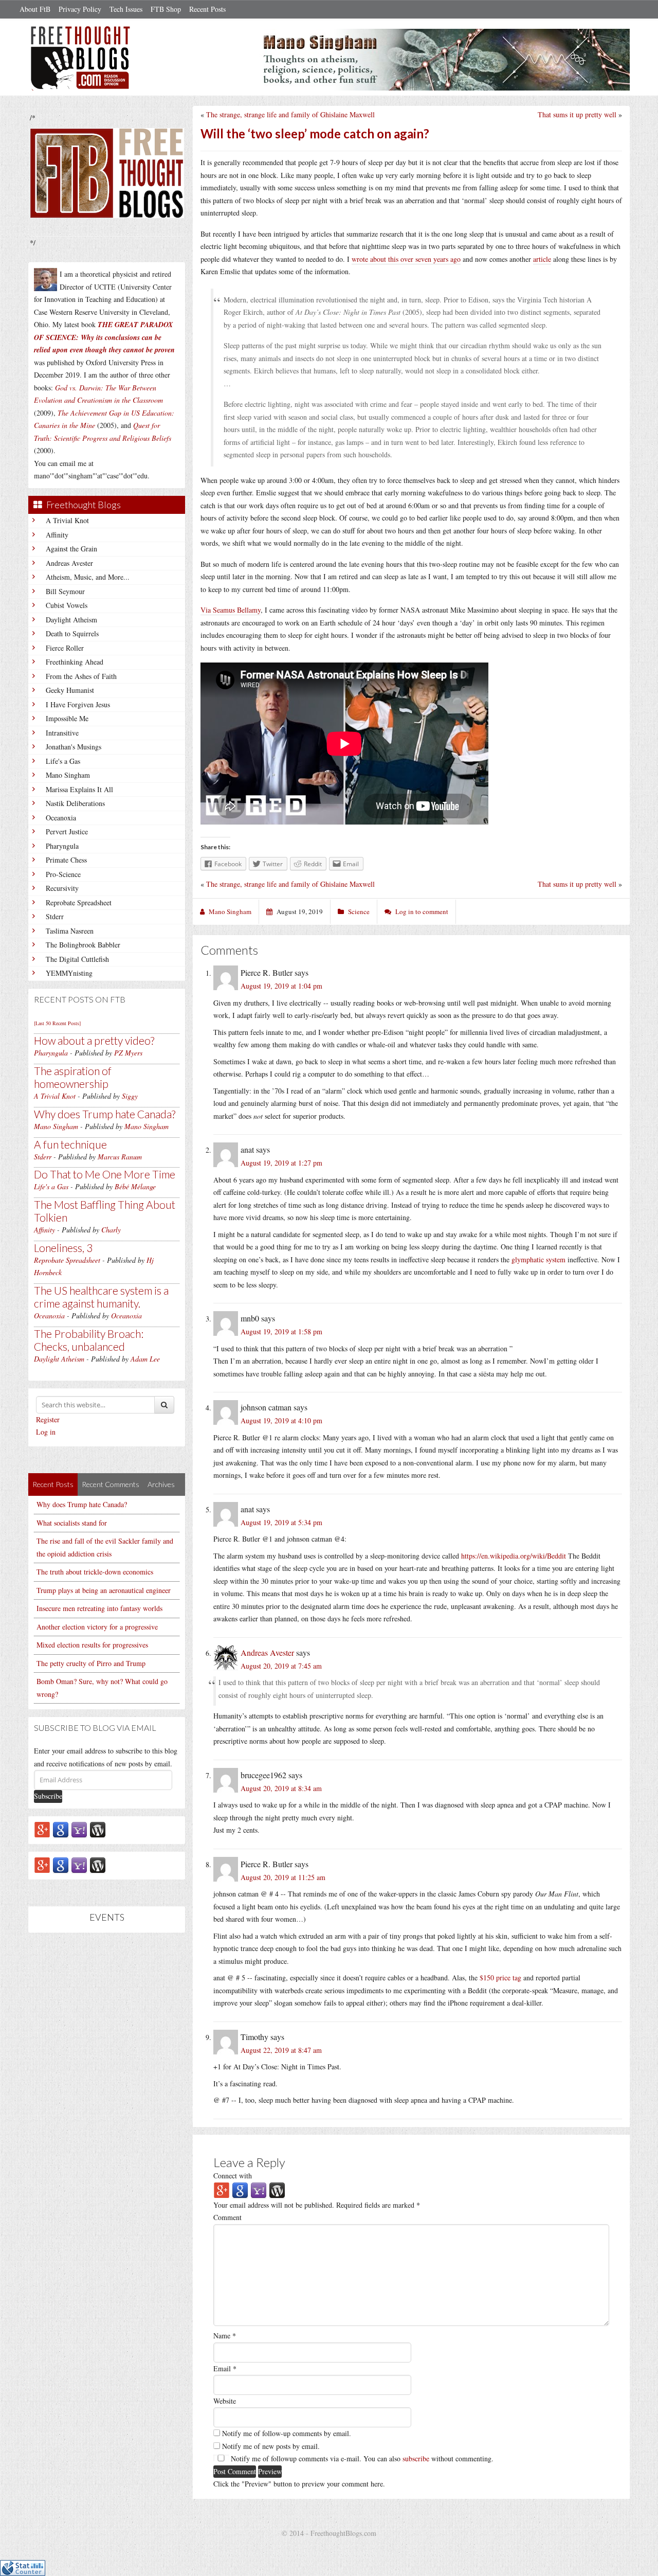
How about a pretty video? (94, 1040)
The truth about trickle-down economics (95, 1572)
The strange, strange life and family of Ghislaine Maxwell (290, 114)
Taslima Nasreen (70, 931)
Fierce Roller (65, 648)
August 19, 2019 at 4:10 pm (281, 1420)
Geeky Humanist (70, 690)
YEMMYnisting (69, 973)
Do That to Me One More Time (105, 1174)
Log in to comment (422, 911)
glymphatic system (538, 1259)
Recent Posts (207, 9)
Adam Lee (145, 1359)
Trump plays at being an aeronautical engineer (104, 1590)
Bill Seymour (65, 591)
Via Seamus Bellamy (231, 610)
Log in (46, 1432)
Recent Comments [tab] (111, 1484)
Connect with (233, 2176)
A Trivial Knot (67, 520)
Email (225, 2368)
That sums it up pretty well (577, 114)
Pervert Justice (67, 831)
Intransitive (62, 733)
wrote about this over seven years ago (406, 259)
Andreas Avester (69, 563)
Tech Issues (126, 9)
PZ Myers (128, 1053)
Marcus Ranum (120, 1157)
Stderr (55, 916)
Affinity (57, 535)
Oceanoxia (61, 818)
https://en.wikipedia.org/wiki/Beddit (514, 1556)
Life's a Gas (63, 761)
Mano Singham (68, 775)
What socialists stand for (72, 1523)
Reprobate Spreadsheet (79, 902)
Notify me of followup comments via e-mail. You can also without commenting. (361, 2458)
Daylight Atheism (71, 620)
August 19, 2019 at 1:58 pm (281, 1331)
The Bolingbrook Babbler (83, 945)
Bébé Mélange (135, 1186)
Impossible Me (67, 718)
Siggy (130, 1096)
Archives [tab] (161, 1484)
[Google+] (42, 1829)
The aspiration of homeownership (73, 1077)
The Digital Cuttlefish (77, 959)
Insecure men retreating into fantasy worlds (99, 1608)
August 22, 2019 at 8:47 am (281, 2050)
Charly (111, 1230)
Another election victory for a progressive (97, 1627)
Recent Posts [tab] (53, 1484)
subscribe (416, 2458)
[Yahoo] (79, 1829)
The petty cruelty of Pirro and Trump (91, 1663)
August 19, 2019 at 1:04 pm (281, 986)
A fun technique (70, 1144)
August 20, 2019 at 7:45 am (281, 1666)
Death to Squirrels (72, 633)
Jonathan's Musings (74, 747)
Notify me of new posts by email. (271, 2446)
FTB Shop (166, 9)
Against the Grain (71, 549)
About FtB (35, 9)
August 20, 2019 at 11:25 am (283, 1877)
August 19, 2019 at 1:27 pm (281, 1163)
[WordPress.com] (98, 1829)
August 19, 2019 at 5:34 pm (281, 1522)
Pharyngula (62, 846)
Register (48, 1419)
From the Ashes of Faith (81, 676)
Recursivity (62, 888)
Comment (227, 2217)
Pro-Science (63, 874)
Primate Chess (66, 860)
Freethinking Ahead (75, 662)
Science (359, 911)
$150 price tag (500, 1978)
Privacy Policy (80, 9)
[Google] (61, 1829)
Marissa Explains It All (79, 789)
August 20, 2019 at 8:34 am (281, 1788)
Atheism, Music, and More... (88, 577)
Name (225, 2336)
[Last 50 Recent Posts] (57, 1023)
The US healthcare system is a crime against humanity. (101, 1297)
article (542, 259)
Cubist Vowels (67, 605)
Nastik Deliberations (75, 803)
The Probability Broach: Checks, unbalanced (89, 1340)
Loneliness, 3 (63, 1248)
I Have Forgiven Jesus (78, 704)
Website (225, 2401)
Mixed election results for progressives (92, 1645)
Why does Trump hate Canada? (105, 1114)
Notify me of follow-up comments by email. (287, 2433)
